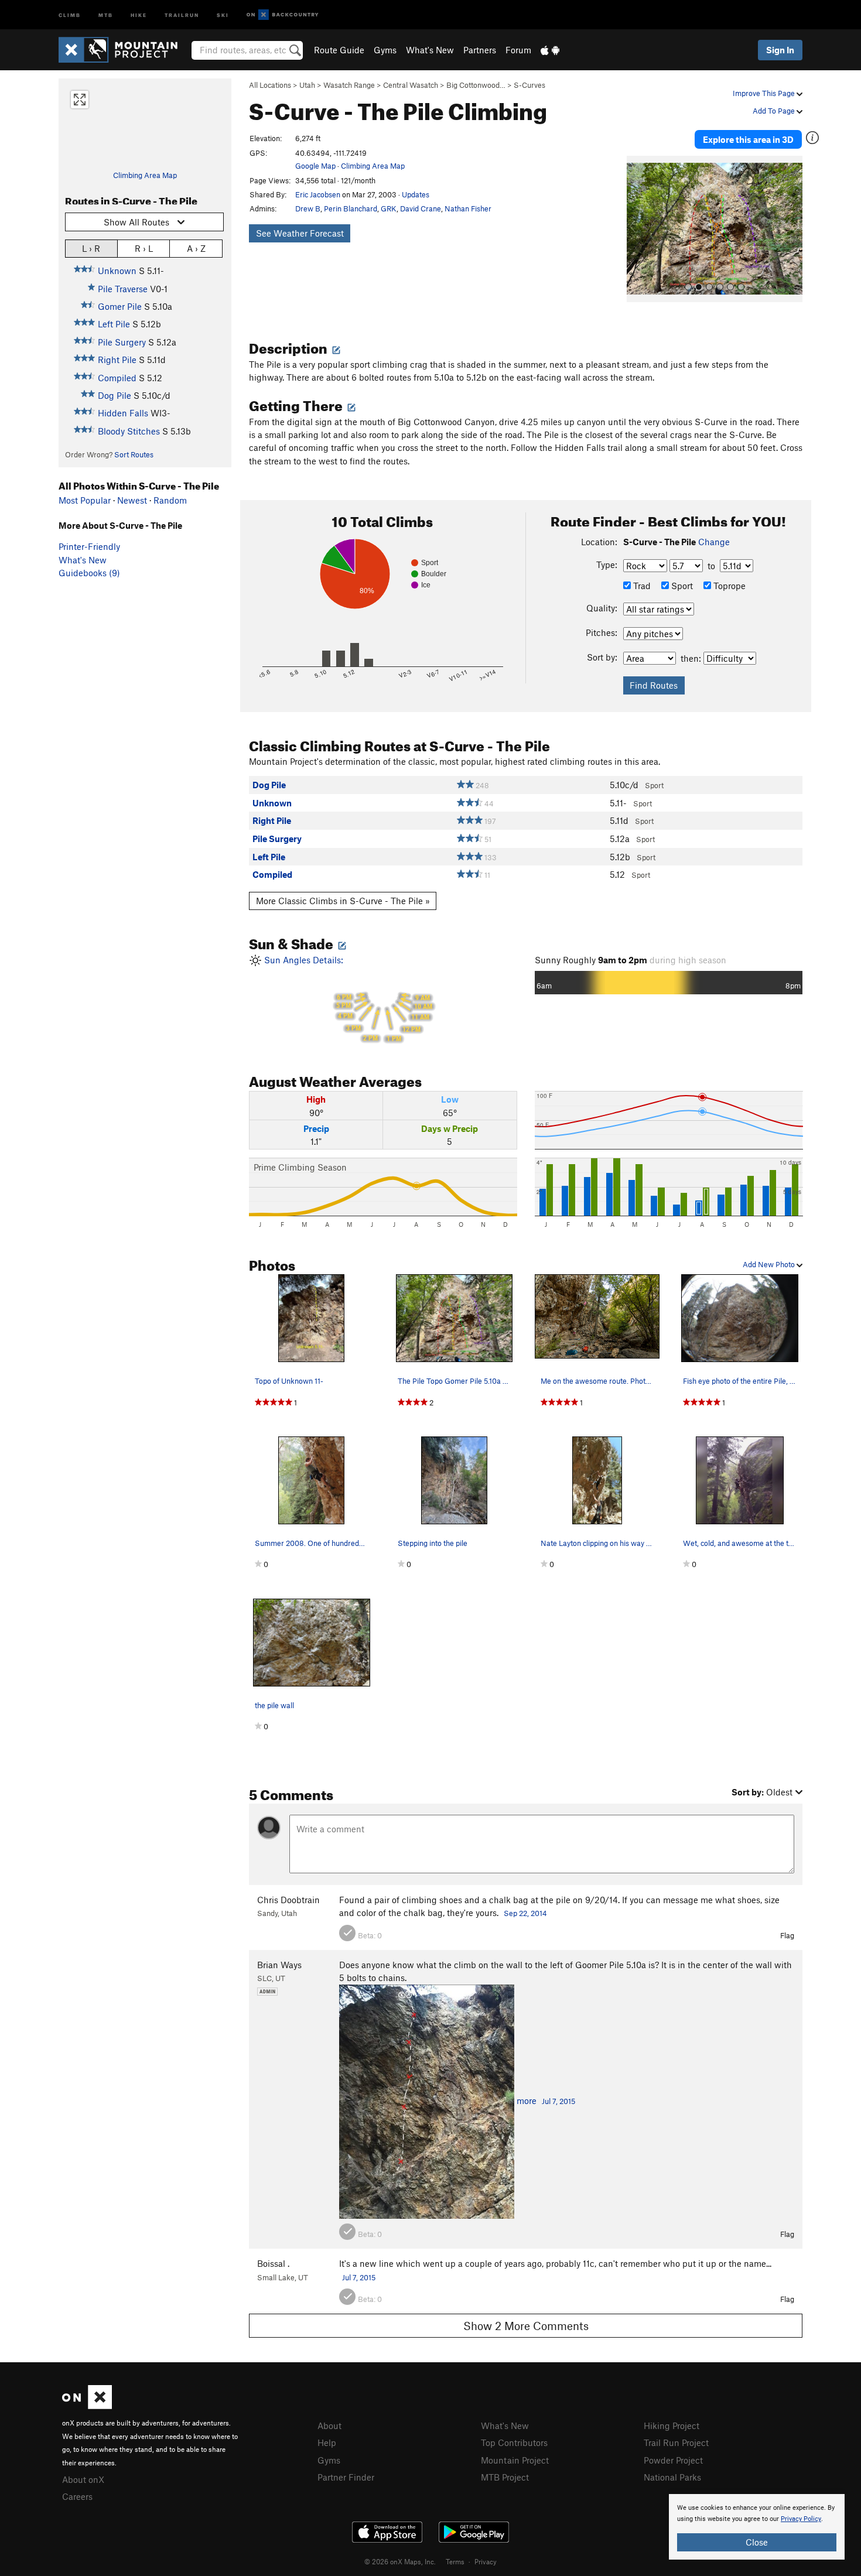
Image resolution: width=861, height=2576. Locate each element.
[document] (757, 2527)
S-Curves (529, 85)
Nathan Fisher (468, 208)
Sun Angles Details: (347, 999)
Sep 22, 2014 (525, 1913)
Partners (480, 50)
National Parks (672, 2477)
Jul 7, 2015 (558, 2101)
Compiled (117, 378)
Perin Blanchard (351, 208)
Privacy (486, 2561)
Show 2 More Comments (526, 2326)
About (329, 2426)
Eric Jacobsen (318, 194)
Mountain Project (515, 2460)
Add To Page (775, 111)
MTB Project (505, 2477)
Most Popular (85, 500)
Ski (223, 14)
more (527, 2101)
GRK (389, 208)
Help (327, 2442)
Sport (681, 586)
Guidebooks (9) (89, 573)
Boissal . (273, 2263)
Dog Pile (115, 395)
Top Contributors (514, 2442)
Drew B (308, 208)
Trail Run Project (676, 2442)
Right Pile (117, 360)
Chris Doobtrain (288, 1900)
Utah (307, 85)
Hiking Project (672, 2426)
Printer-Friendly (89, 546)
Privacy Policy (801, 2519)
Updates (416, 194)
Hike (139, 14)
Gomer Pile (120, 306)
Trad (641, 586)
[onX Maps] (87, 2406)
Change (714, 542)
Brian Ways (279, 1965)
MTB (106, 14)
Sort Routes (134, 454)
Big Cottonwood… (476, 85)
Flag (787, 1935)
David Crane (421, 208)
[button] (638, 229)
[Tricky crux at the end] (427, 2101)
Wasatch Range (349, 85)
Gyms (385, 50)
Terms (455, 2561)
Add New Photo (770, 1264)
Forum (518, 50)
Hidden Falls (123, 413)
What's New (430, 50)
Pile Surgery (122, 342)
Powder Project (673, 2460)
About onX (83, 2479)
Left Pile (114, 324)
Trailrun (182, 14)
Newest (132, 500)
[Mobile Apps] (550, 50)
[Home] (124, 50)
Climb (70, 14)
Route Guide (339, 50)
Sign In (780, 50)
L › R (91, 248)
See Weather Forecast (300, 233)
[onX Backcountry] (283, 15)
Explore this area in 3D (748, 139)
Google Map (315, 166)
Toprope (728, 586)
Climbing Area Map (145, 175)
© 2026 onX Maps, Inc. (400, 2561)
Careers (77, 2496)
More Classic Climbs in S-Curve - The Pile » (343, 901)
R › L (144, 248)
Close (757, 2542)
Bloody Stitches (129, 431)
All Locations (270, 85)
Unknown (117, 271)
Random (170, 500)
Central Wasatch (411, 85)
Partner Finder (346, 2477)
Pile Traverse (123, 289)
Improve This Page (765, 93)
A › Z (196, 248)
